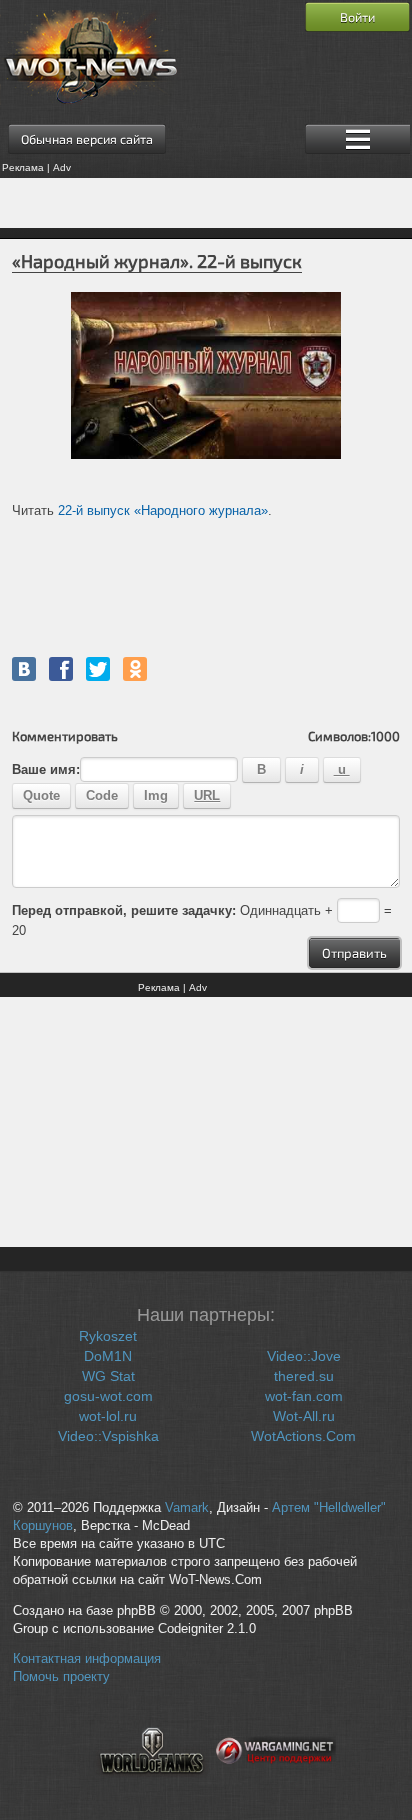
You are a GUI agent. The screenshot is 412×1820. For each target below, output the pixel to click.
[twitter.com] (98, 669)
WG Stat (108, 1376)
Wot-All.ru (304, 1416)
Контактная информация (87, 1659)
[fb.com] (61, 669)
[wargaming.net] (276, 1786)
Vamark (187, 1508)
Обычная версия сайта (87, 139)
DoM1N (108, 1356)
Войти (357, 17)
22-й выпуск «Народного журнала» (163, 510)
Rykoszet (108, 1336)
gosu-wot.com (108, 1396)
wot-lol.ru (108, 1416)
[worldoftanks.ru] (152, 1786)
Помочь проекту (61, 1677)
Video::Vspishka (108, 1436)
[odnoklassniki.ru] (135, 669)
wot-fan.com (304, 1396)
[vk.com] (24, 669)
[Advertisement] (206, 203)
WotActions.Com (303, 1436)
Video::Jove (304, 1356)
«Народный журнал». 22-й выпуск (157, 261)
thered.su (304, 1376)
